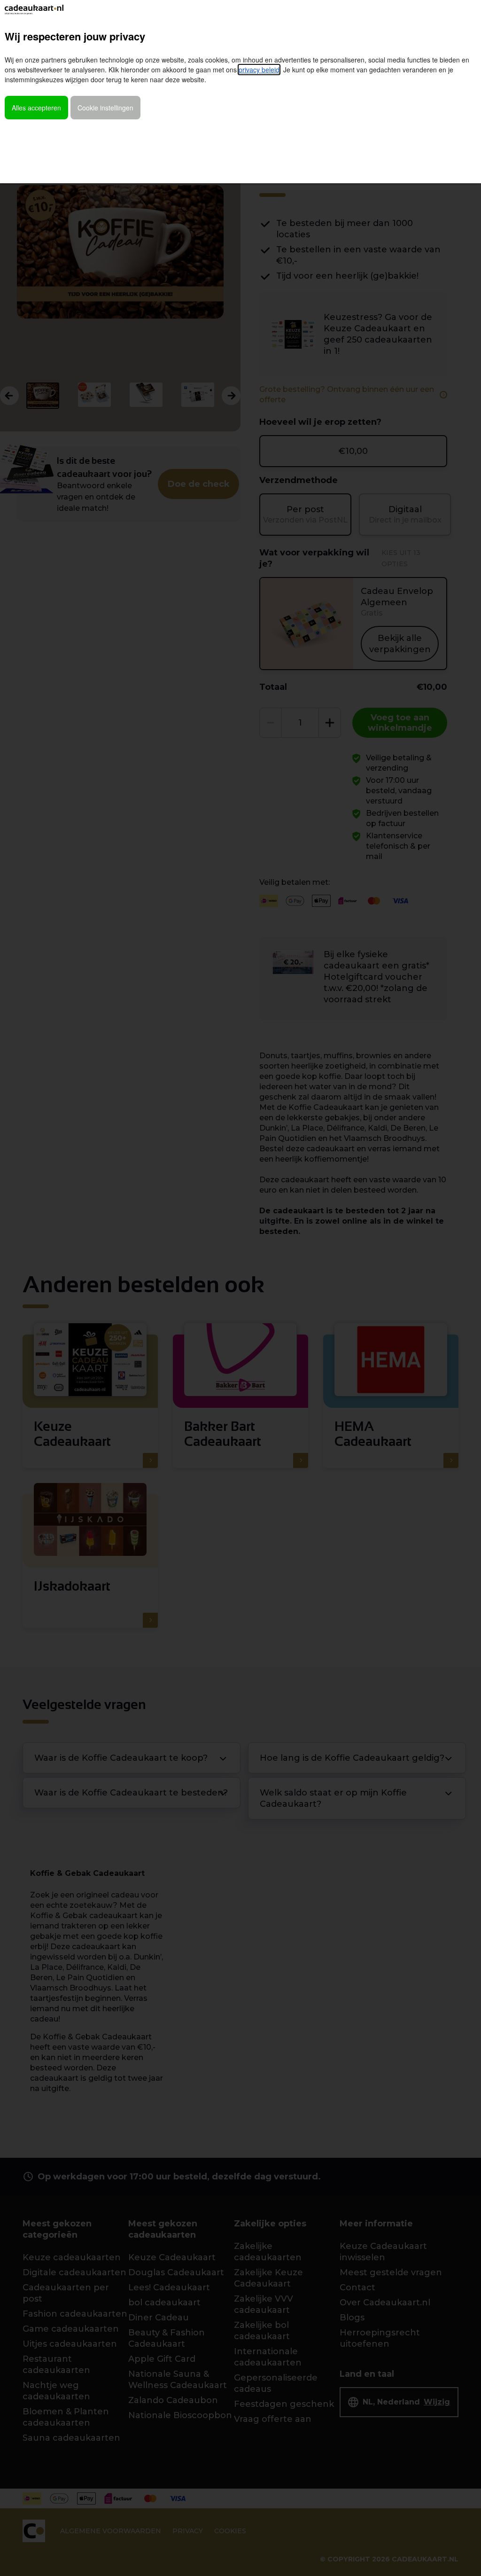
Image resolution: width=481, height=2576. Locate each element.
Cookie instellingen (105, 108)
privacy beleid (259, 70)
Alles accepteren (36, 108)
